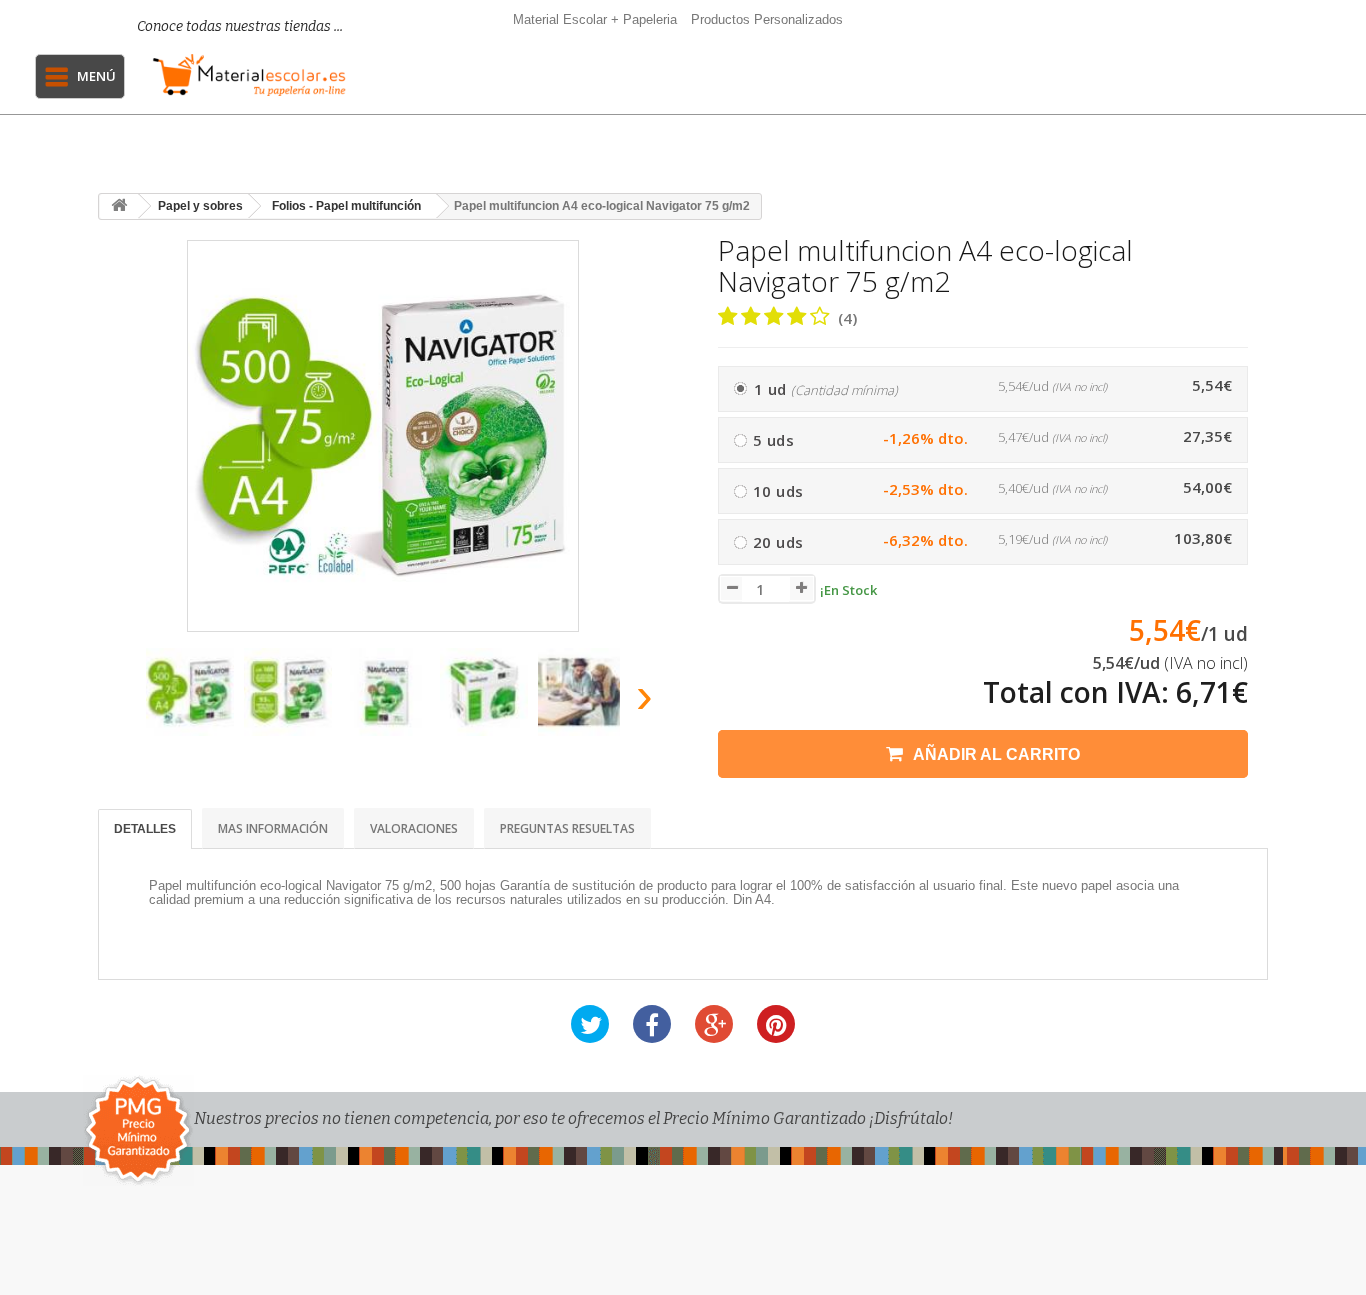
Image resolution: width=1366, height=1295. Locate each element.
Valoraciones (414, 828)
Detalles (145, 829)
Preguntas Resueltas (567, 828)
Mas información (273, 828)
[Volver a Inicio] (119, 206)
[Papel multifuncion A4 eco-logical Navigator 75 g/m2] (190, 692)
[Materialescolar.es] (249, 75)
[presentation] (121, 701)
